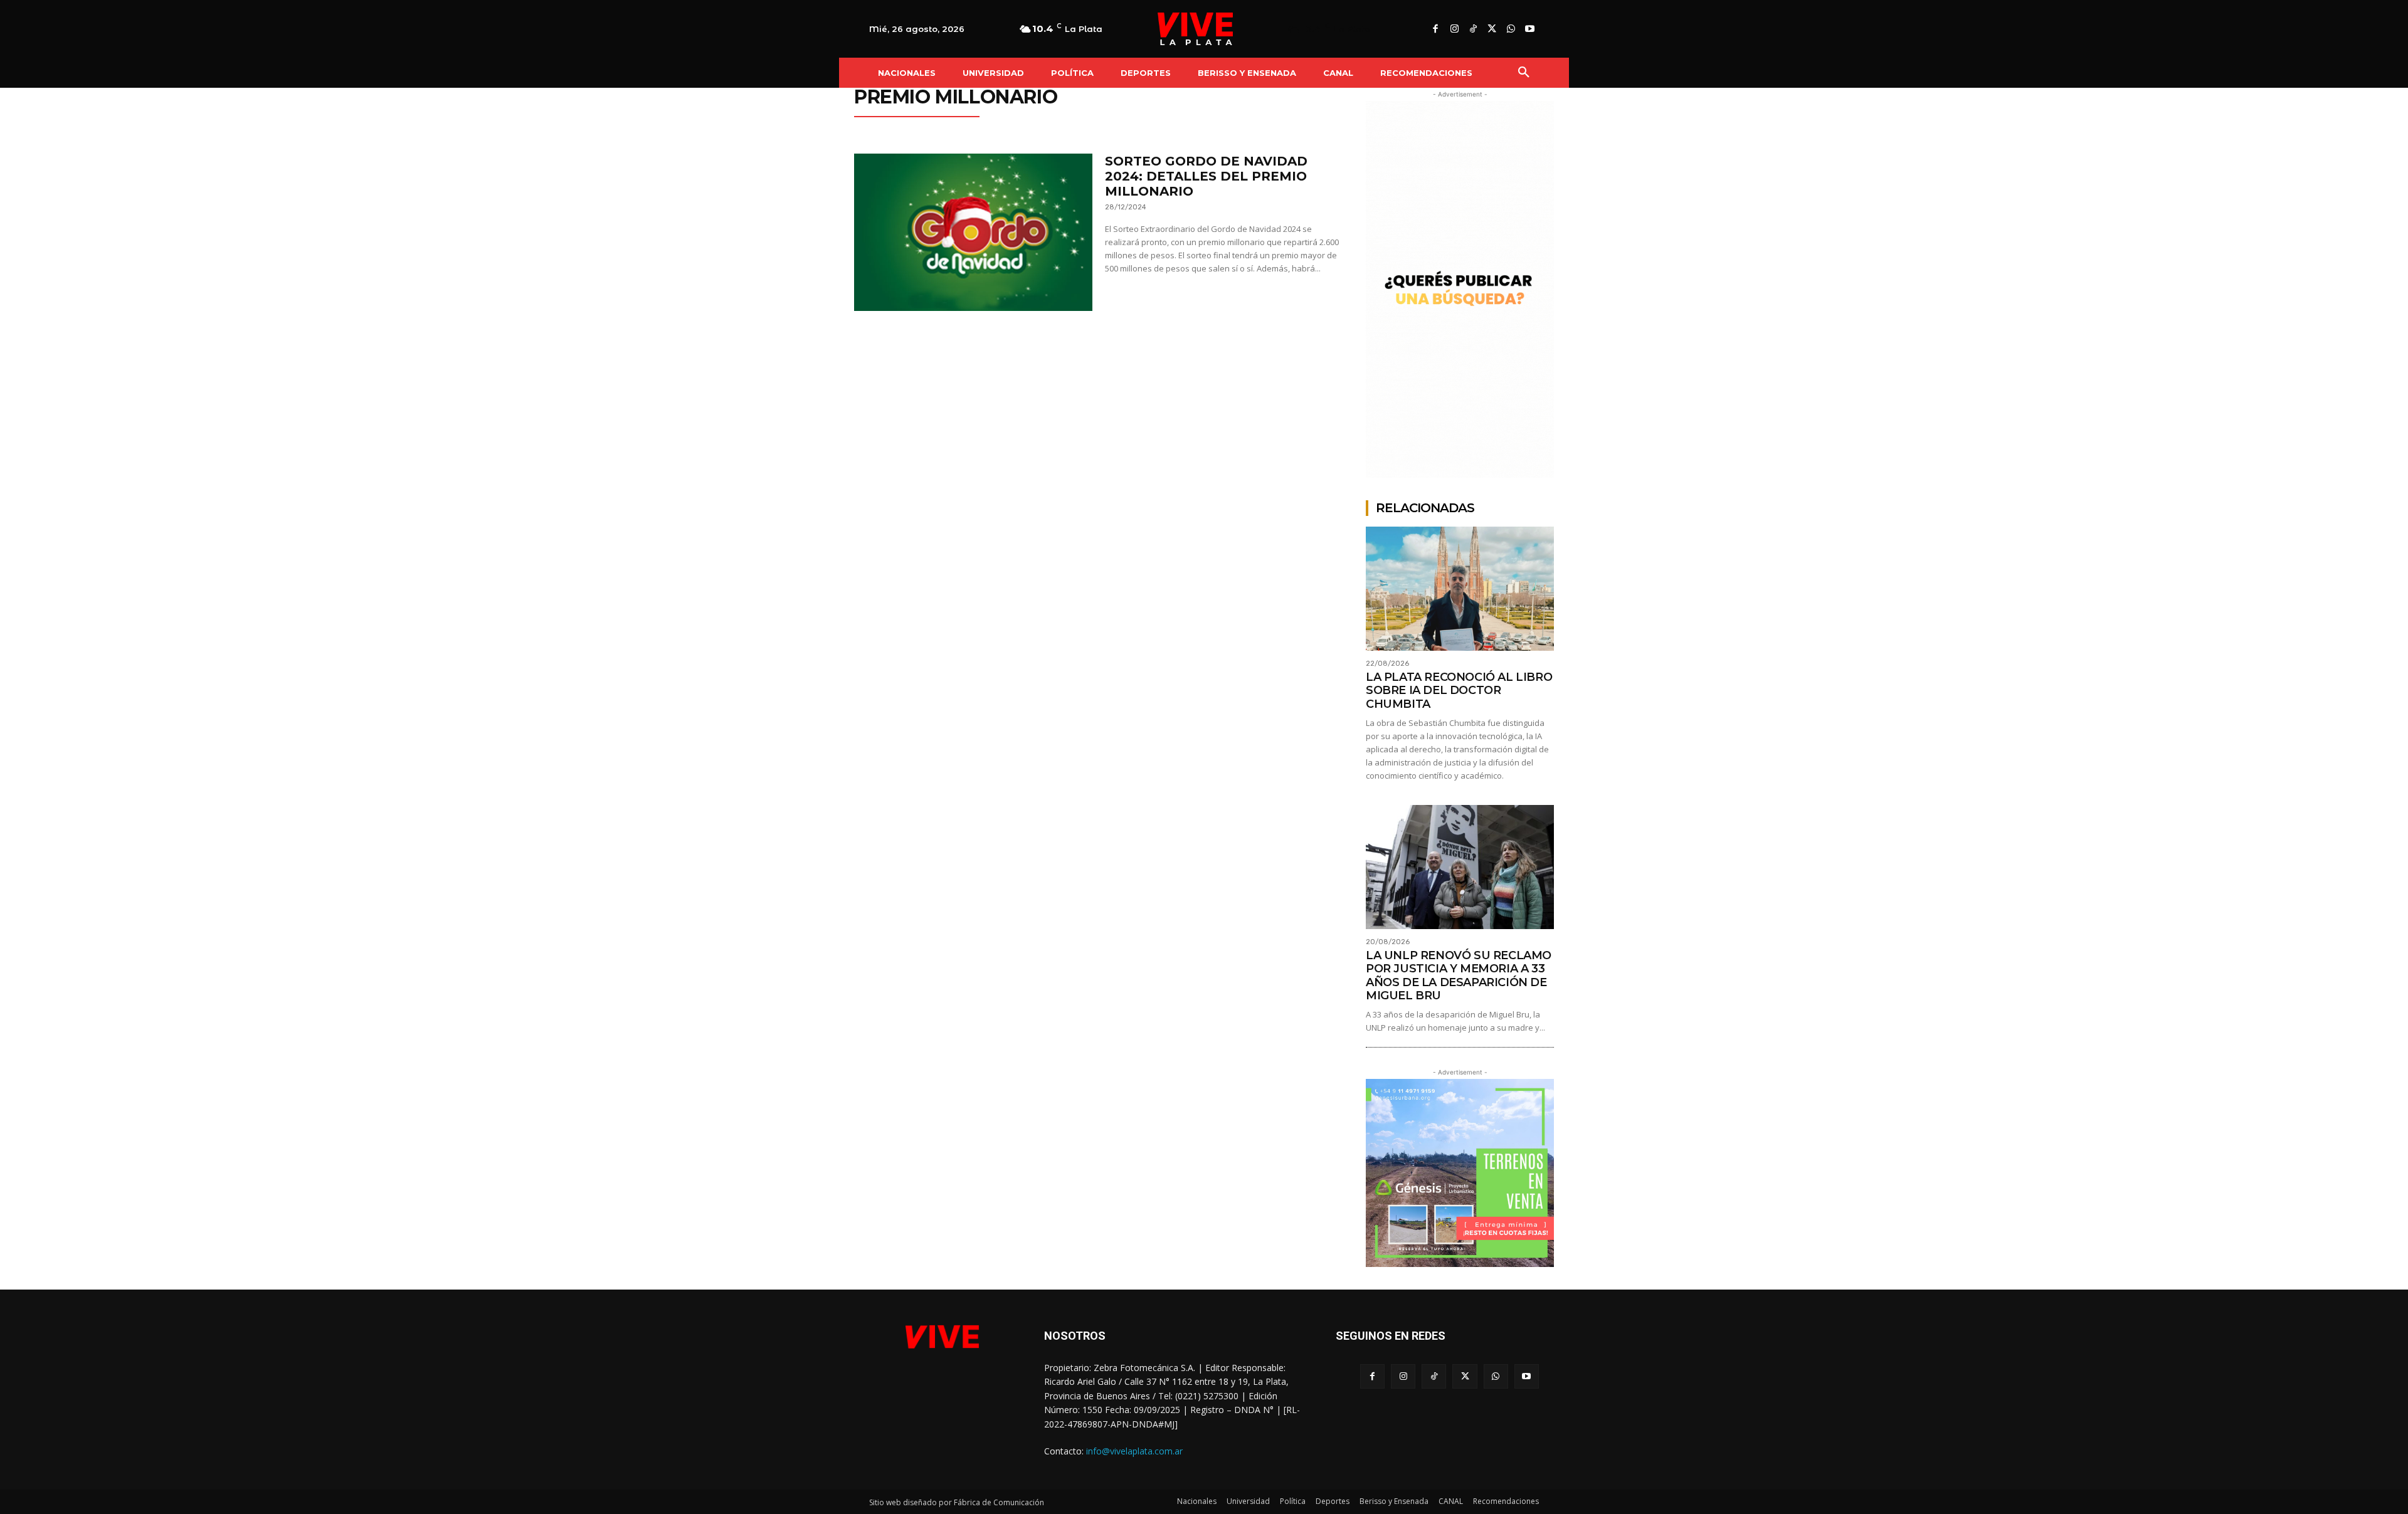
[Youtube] (1529, 29)
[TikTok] (1473, 29)
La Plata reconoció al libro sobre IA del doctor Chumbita (1459, 691)
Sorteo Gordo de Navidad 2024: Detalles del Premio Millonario (1206, 176)
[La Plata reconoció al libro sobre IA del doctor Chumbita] (1460, 589)
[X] (1492, 29)
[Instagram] (1454, 29)
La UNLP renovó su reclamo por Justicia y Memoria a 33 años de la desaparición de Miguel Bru (1459, 976)
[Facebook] (1435, 29)
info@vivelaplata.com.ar (1134, 1451)
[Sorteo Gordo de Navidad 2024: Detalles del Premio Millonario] (973, 232)
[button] (1524, 73)
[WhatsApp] (1511, 29)
